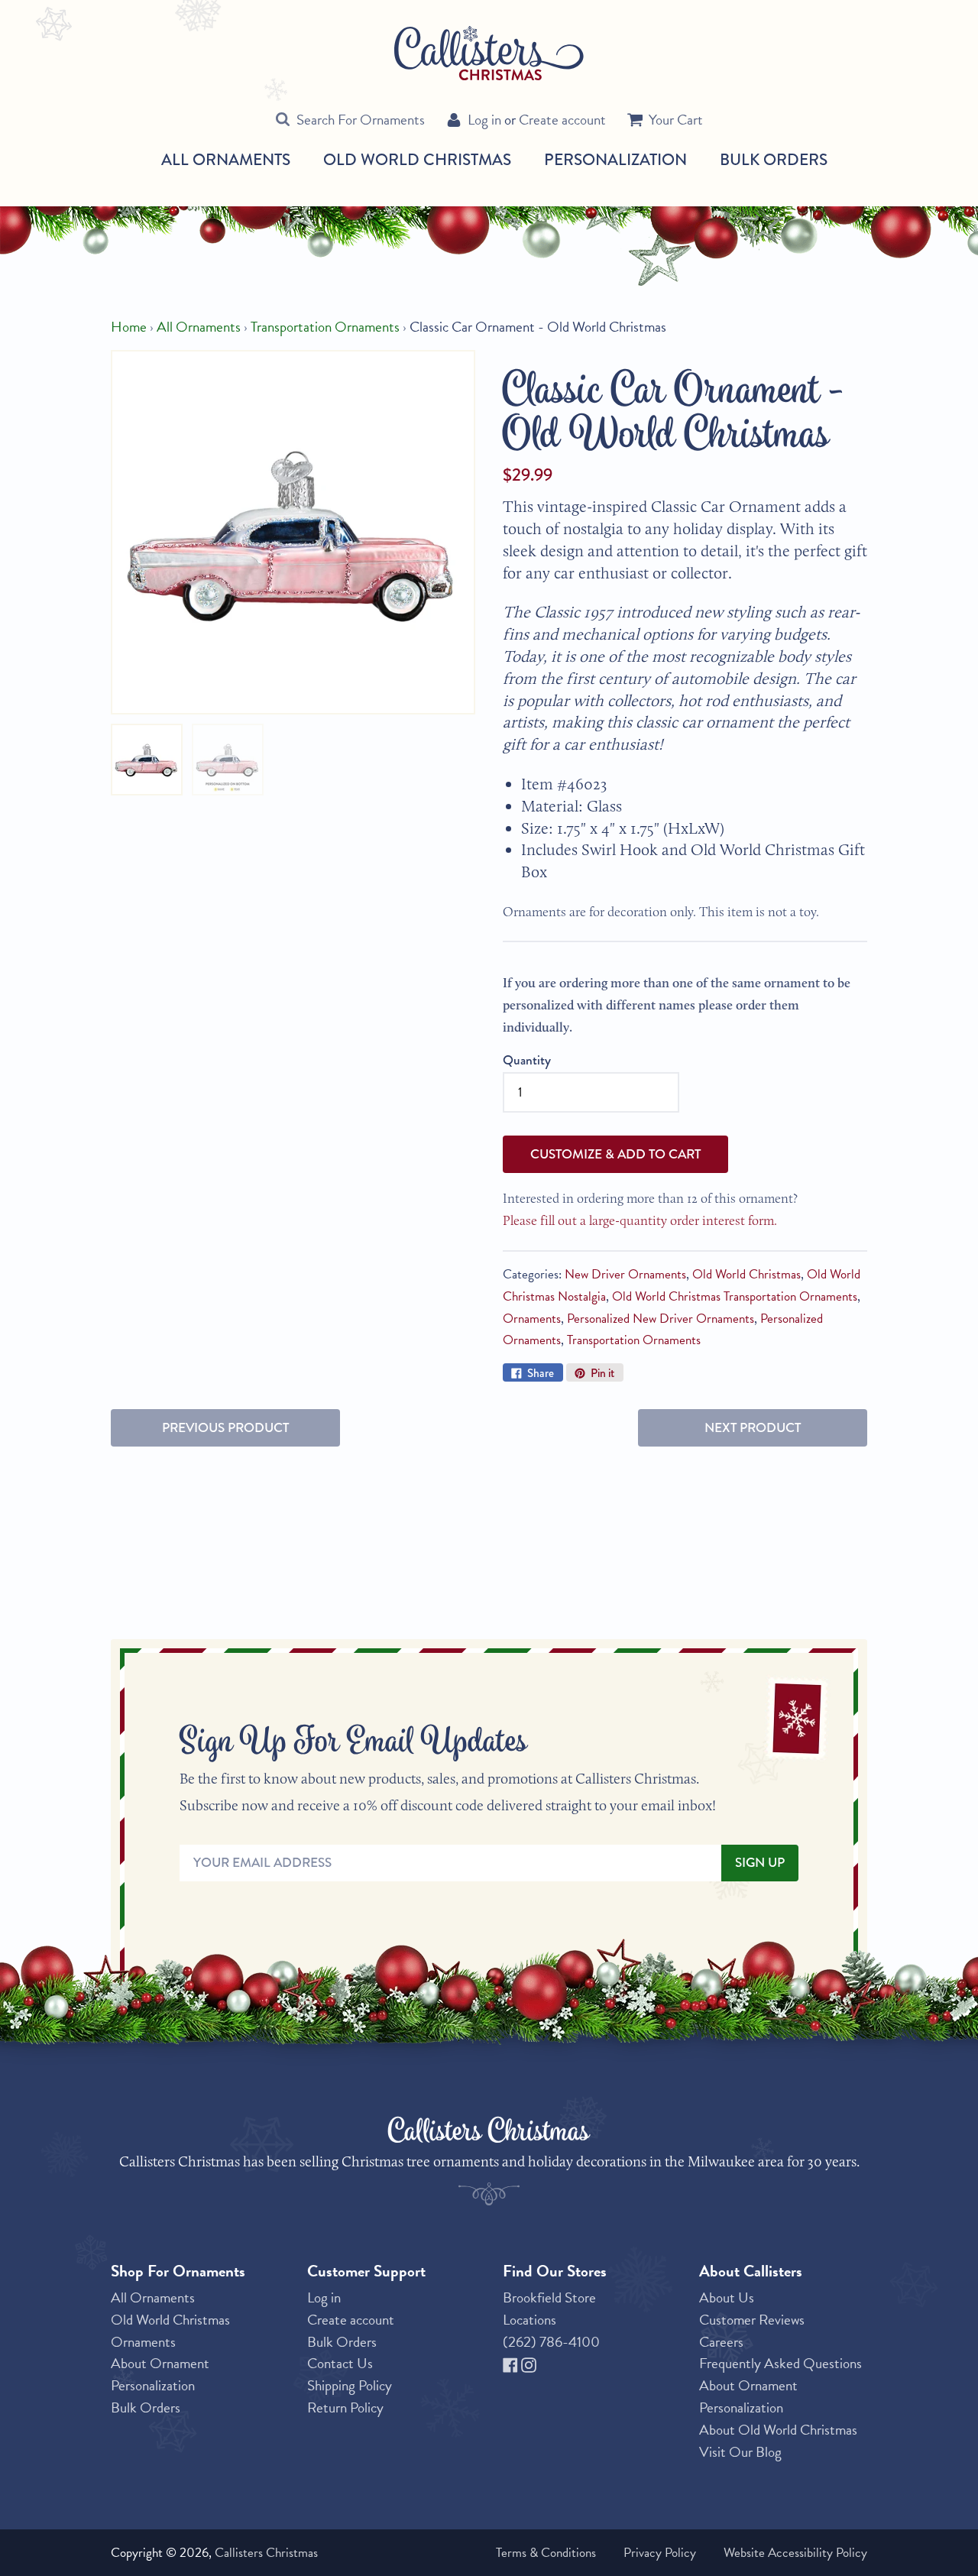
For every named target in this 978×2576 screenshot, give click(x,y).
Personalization (615, 159)
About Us (727, 2297)
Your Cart (676, 120)
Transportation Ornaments (325, 327)
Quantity (527, 1060)
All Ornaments (226, 160)
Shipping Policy (350, 2385)
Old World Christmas (417, 160)
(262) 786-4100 (551, 2342)
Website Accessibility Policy (795, 2553)
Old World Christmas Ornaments (170, 2331)
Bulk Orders (774, 159)
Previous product (225, 1428)
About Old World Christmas (778, 2430)
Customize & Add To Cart (615, 1154)
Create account (562, 120)
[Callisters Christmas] (489, 52)
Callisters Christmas (266, 2553)
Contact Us (340, 2363)
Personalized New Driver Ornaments (661, 1319)
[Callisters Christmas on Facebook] (512, 2363)
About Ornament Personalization (160, 2374)
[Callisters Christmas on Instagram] (529, 2363)
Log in (484, 120)
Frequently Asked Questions (780, 2363)
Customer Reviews (752, 2320)
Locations (529, 2320)
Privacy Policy (660, 2553)
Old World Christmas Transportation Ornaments (735, 1296)
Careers (721, 2342)
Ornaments (532, 1319)
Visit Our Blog (740, 2452)
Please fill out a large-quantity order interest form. (640, 1220)
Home (129, 327)
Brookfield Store (549, 2297)
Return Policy (345, 2408)
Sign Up (760, 1863)
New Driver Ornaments (625, 1274)
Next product (753, 1428)
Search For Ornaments (361, 120)
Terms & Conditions (546, 2553)
